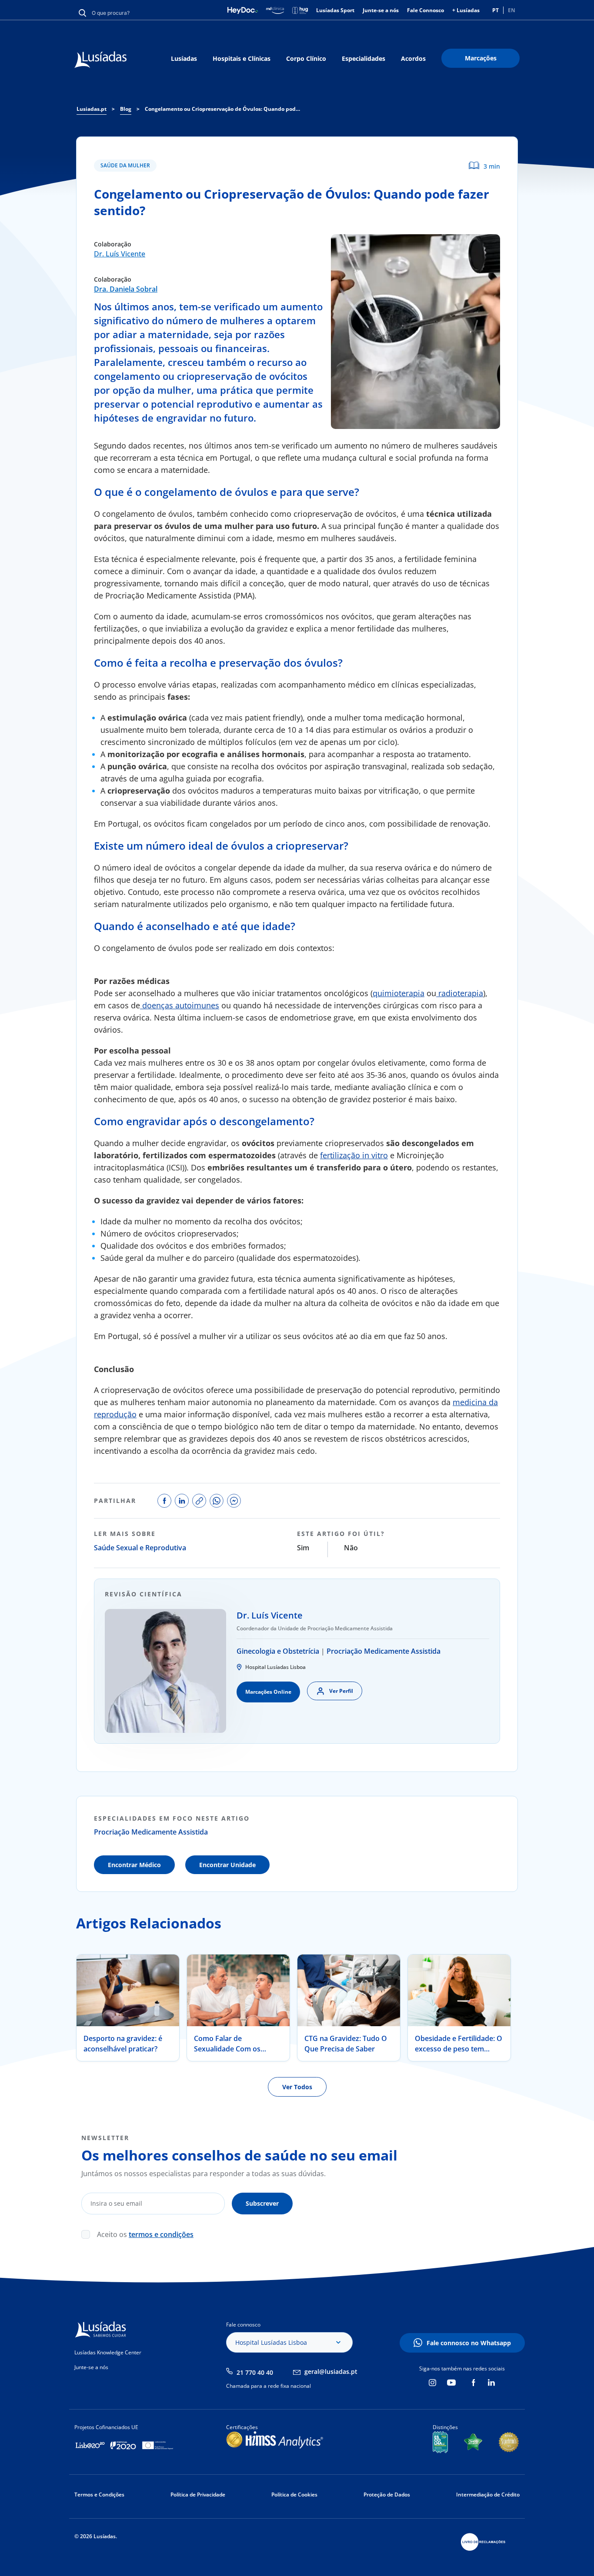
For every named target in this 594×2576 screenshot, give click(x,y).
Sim (303, 1548)
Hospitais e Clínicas (242, 58)
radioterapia (460, 993)
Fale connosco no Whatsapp (469, 2343)
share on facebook (164, 1501)
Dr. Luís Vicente (120, 254)
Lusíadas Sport (335, 10)
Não (351, 1548)
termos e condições (161, 2234)
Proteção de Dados (387, 2495)
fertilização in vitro (354, 1155)
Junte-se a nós (381, 10)
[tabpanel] (128, 2008)
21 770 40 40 (255, 2372)
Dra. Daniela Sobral (126, 289)
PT (496, 10)
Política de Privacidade (198, 2495)
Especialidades (364, 58)
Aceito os (145, 2234)
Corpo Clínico (306, 58)
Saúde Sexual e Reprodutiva (140, 1548)
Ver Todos (297, 2087)
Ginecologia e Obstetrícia (278, 1651)
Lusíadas (184, 58)
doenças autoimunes (180, 1005)
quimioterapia (399, 993)
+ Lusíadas (466, 10)
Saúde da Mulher (125, 165)
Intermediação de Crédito (488, 2495)
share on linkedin (182, 1501)
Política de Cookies (294, 2495)
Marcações (481, 58)
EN (512, 10)
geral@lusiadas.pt (331, 2372)
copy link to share (199, 1501)
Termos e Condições (99, 2495)
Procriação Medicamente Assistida (384, 1651)
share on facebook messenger (234, 1501)
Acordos (413, 58)
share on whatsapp (217, 1501)
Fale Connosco (425, 10)
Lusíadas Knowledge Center (108, 2352)
